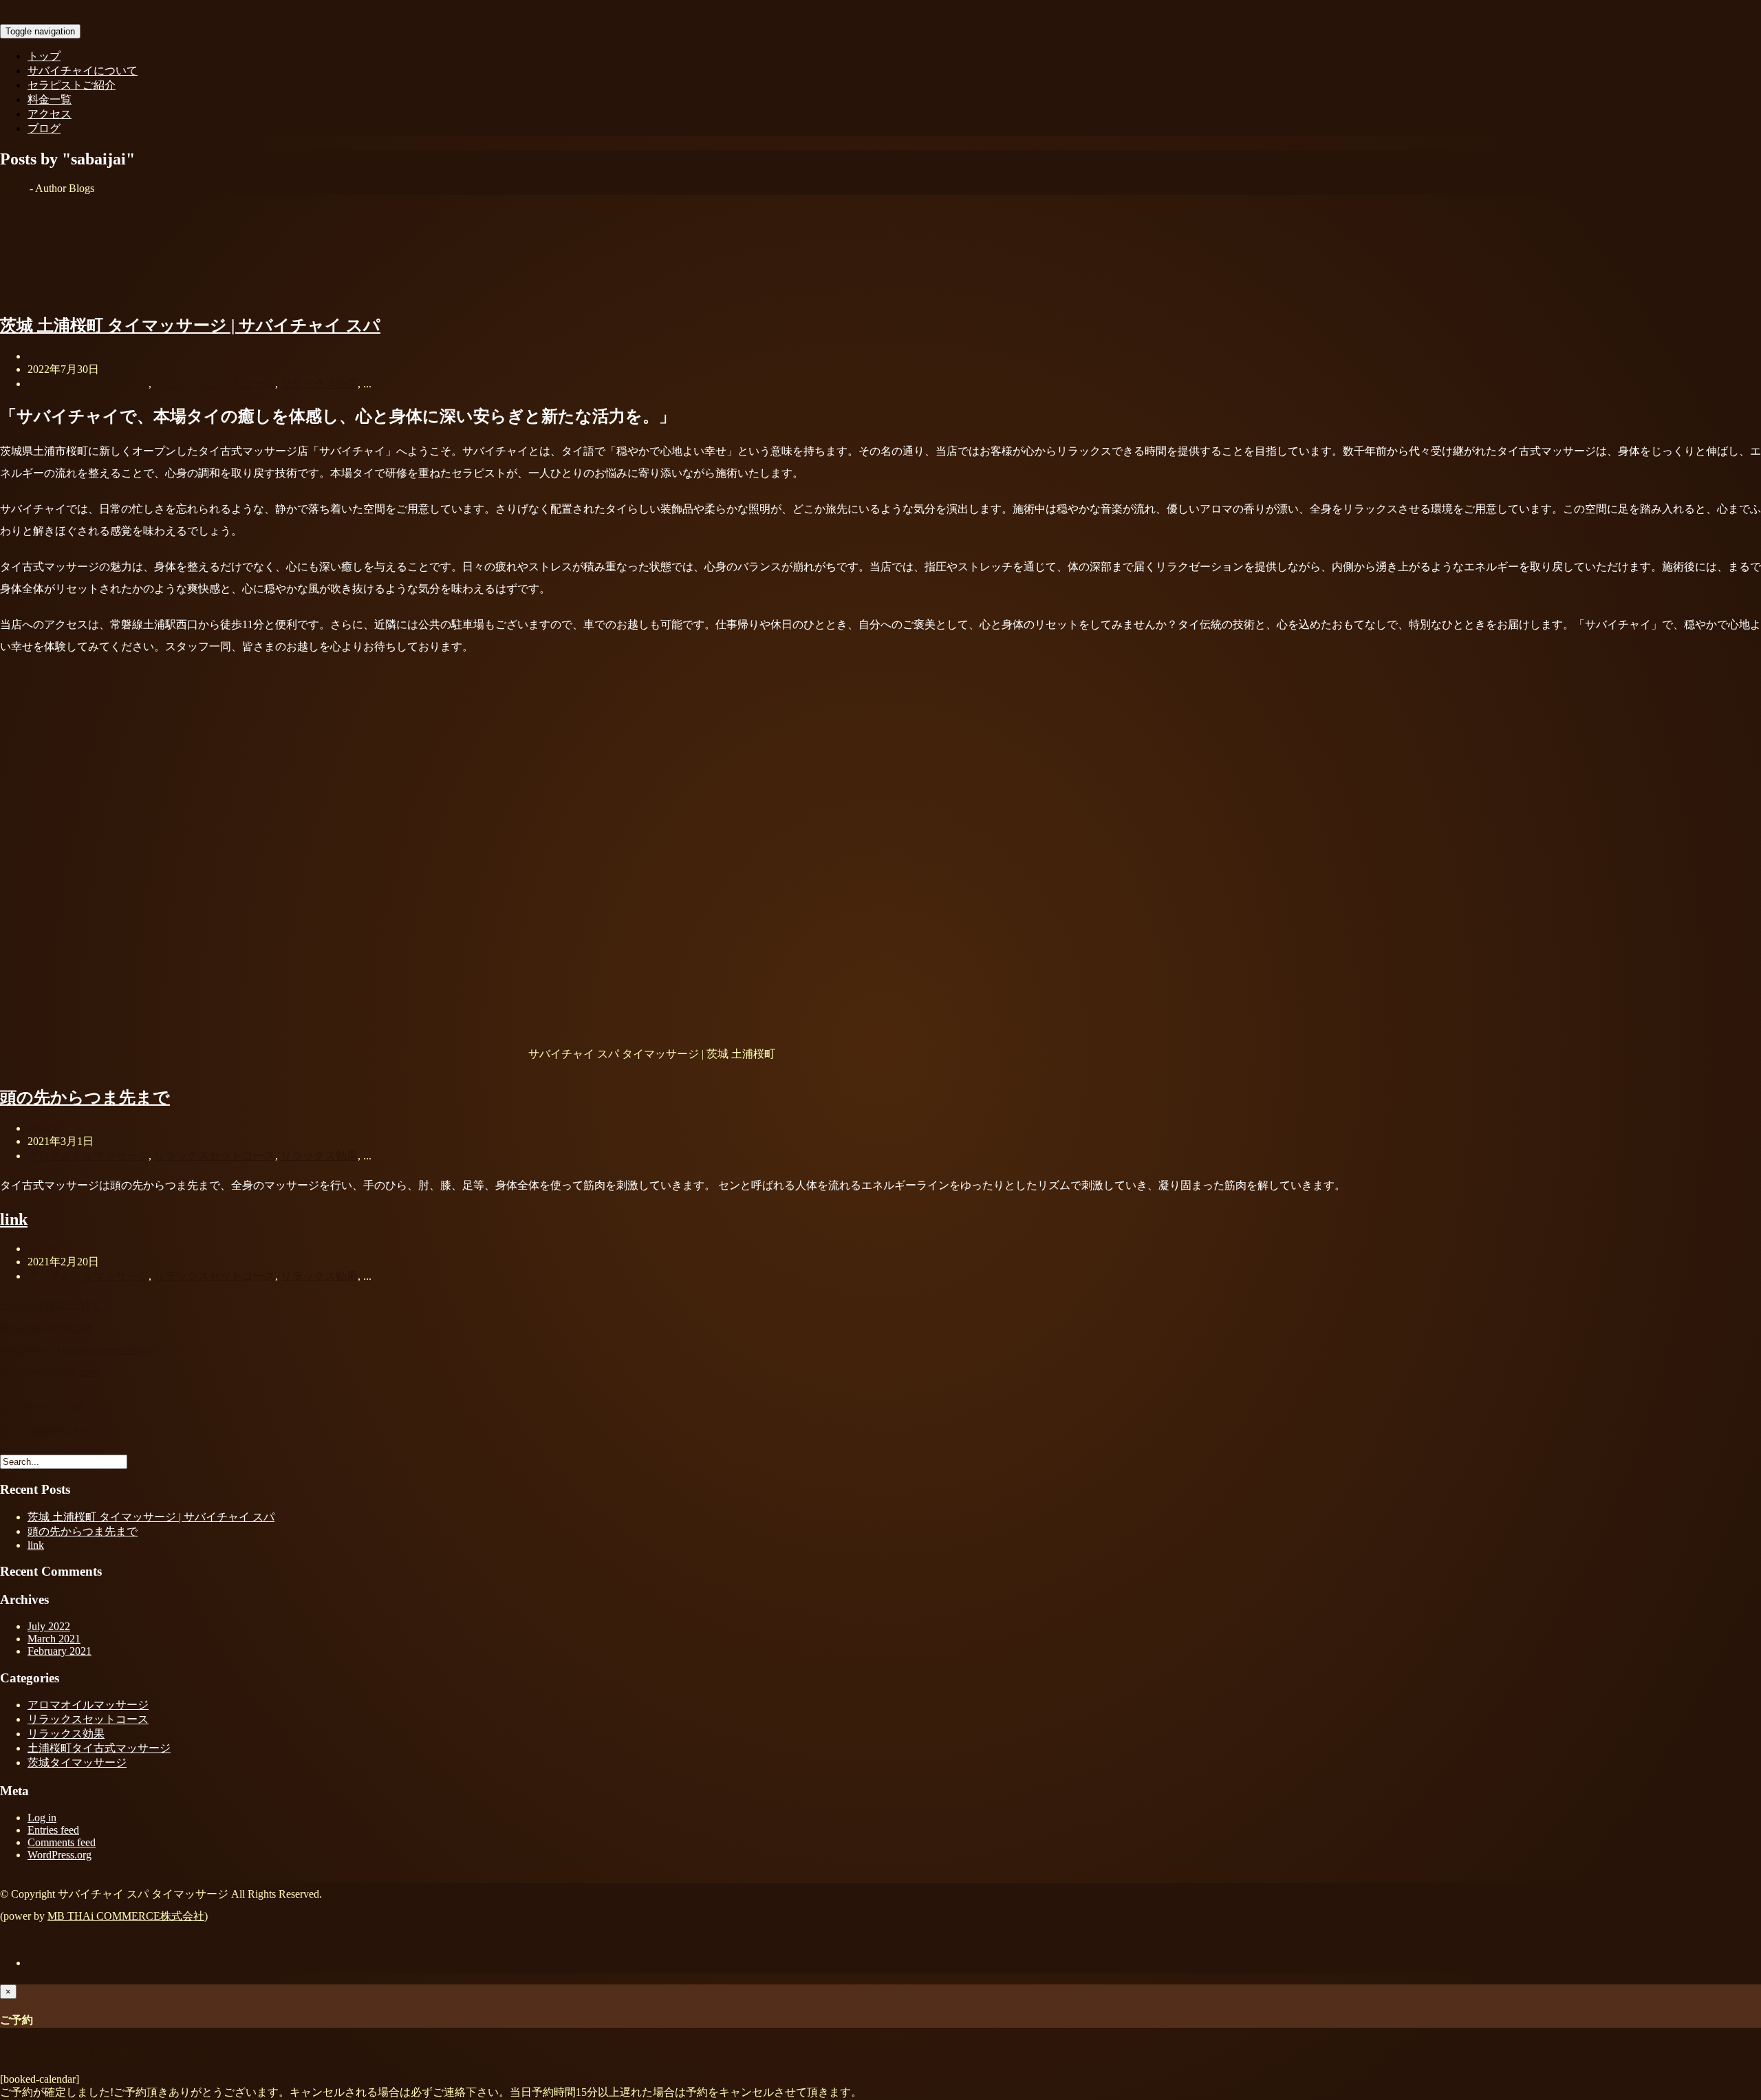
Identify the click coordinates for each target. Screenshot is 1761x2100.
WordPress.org (60, 1855)
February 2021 (60, 1651)
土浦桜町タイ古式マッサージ (99, 1748)
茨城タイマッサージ (77, 1762)
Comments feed (62, 1842)
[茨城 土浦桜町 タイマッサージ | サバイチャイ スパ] (103, 294)
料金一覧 (50, 99)
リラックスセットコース (215, 384)
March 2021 (54, 1639)
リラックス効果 (319, 384)
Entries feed (53, 1830)
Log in (42, 1818)
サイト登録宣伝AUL (50, 1306)
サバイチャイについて (83, 71)
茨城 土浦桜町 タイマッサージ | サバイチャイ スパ (190, 325)
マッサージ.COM (42, 1407)
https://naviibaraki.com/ (51, 1372)
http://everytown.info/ (47, 1429)
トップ (44, 56)
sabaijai (44, 356)
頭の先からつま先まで (85, 1097)
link (14, 1219)
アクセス (50, 114)
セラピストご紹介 (72, 85)
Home (13, 188)
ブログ (44, 128)
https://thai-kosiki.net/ (46, 1328)
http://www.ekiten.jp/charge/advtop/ (78, 1350)
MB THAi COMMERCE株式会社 (126, 1916)
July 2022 (49, 1626)
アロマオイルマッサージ (88, 384)
